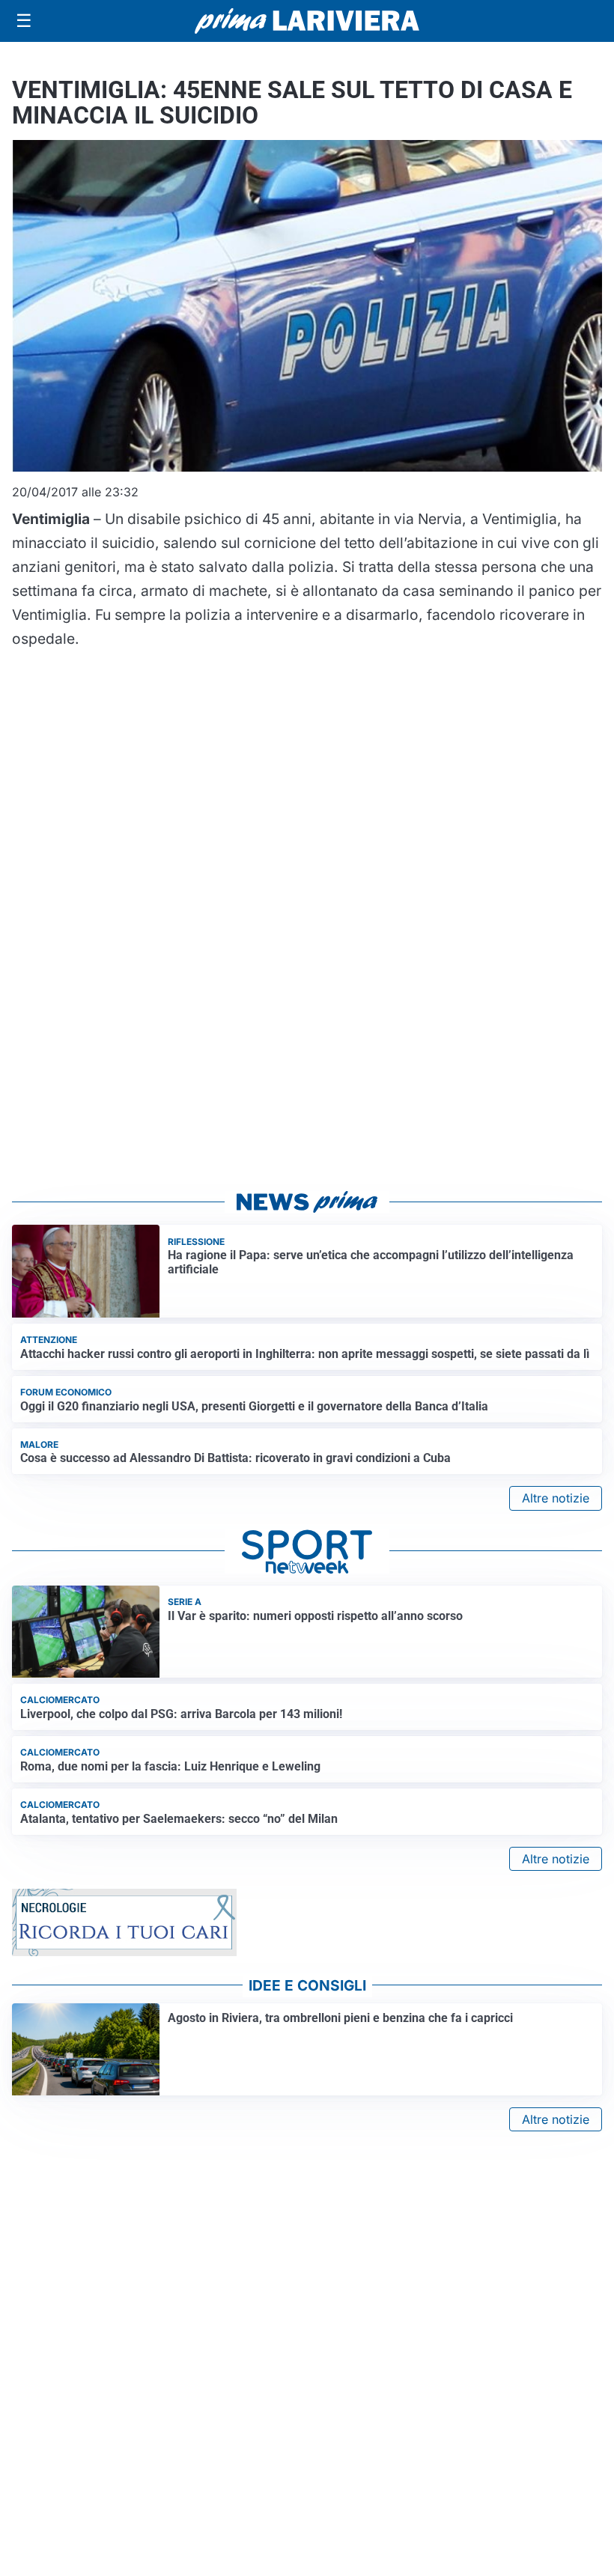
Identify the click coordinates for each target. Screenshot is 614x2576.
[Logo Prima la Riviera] (307, 21)
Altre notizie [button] (556, 1498)
